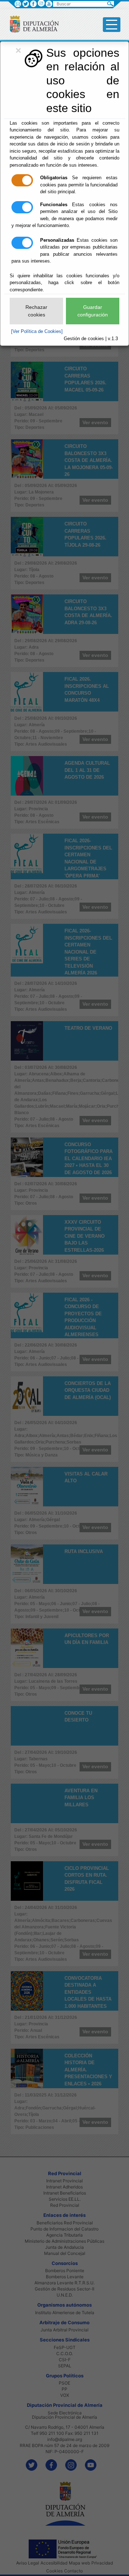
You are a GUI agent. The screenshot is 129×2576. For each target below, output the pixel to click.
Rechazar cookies (36, 311)
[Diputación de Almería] (31, 24)
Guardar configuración (93, 311)
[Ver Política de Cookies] (37, 331)
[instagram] (41, 3)
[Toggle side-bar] (112, 25)
